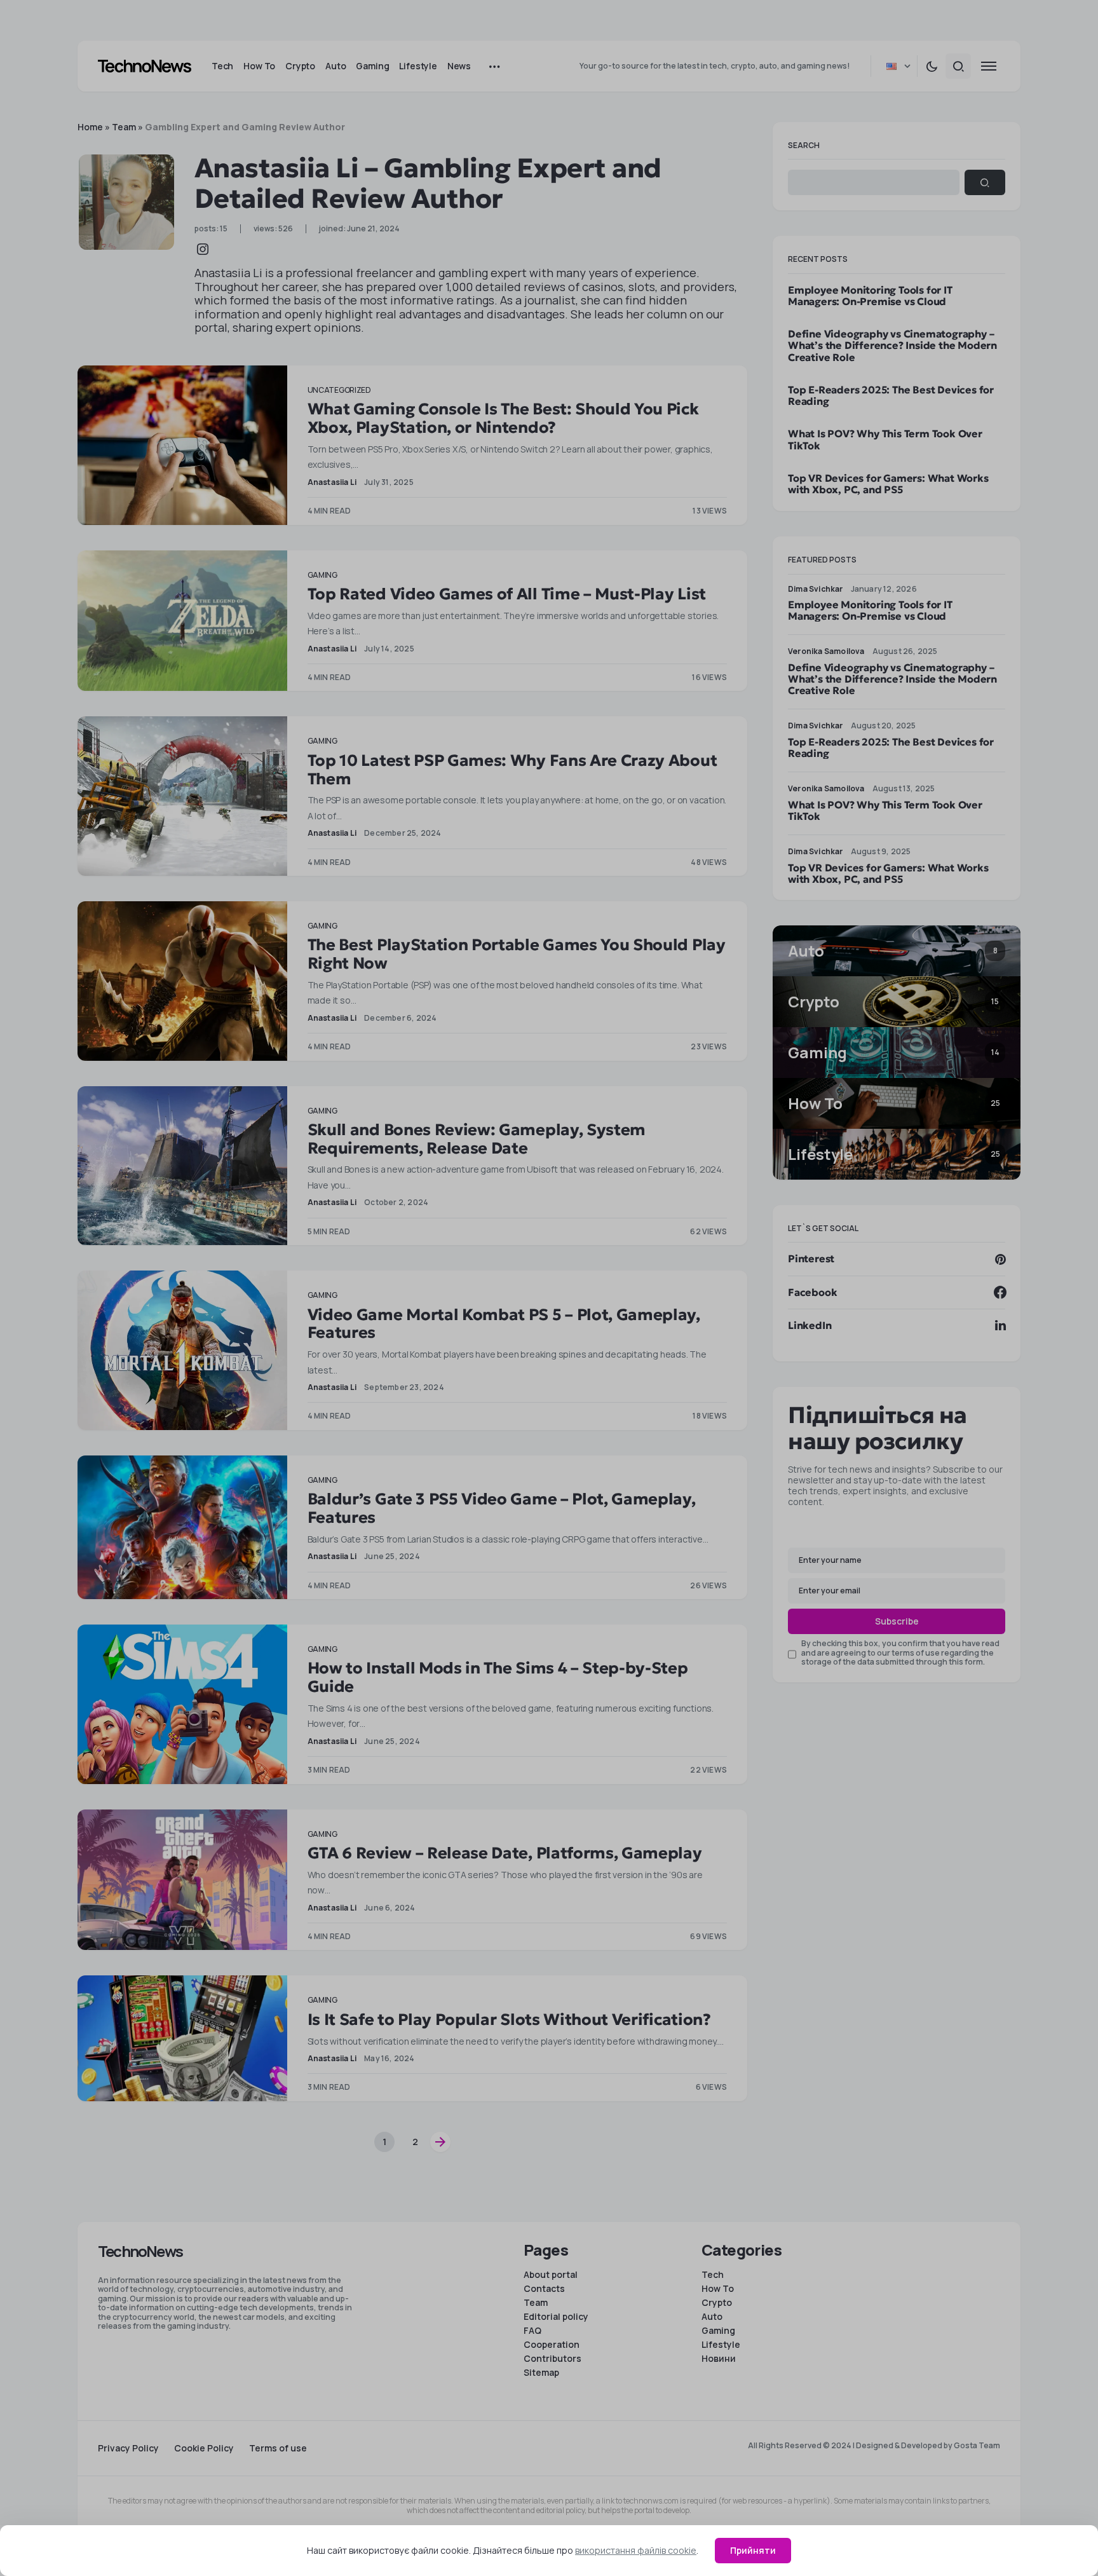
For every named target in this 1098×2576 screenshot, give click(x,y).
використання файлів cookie (636, 2550)
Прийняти (753, 2550)
